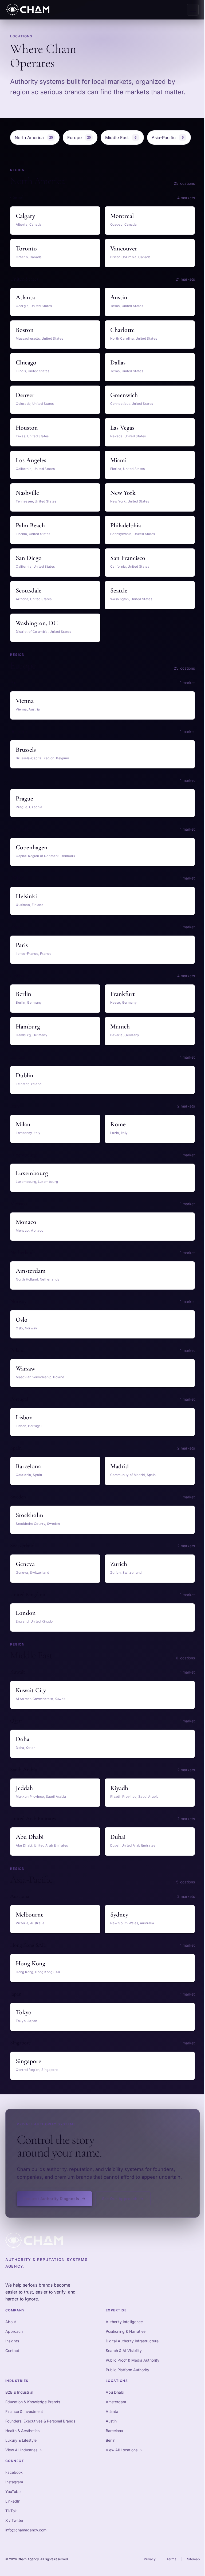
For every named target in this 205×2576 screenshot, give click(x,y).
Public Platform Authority (127, 2370)
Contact (12, 2351)
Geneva (25, 1564)
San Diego (29, 558)
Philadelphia (126, 525)
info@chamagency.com (26, 2530)
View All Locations (124, 2450)
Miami (118, 460)
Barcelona (28, 1466)
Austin (119, 297)
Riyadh (119, 1788)
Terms (171, 2559)
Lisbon (24, 1417)
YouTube (13, 2491)
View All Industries (24, 2450)
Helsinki (26, 896)
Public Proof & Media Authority (133, 2360)
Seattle (119, 590)
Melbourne (30, 1915)
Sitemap (193, 2559)
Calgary (25, 216)
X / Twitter (14, 2520)
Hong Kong (31, 1963)
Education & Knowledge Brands (33, 2402)
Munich (120, 1026)
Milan (23, 1124)
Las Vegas (122, 428)
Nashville (27, 493)
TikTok (11, 2511)
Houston (27, 428)
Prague (24, 798)
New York (123, 493)
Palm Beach (30, 525)
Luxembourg (32, 1173)
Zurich (119, 1564)
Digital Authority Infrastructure (132, 2341)
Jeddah (24, 1788)
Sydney (119, 1915)
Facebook (14, 2472)
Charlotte (122, 330)
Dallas (118, 362)
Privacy (150, 2559)
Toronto (26, 248)
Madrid (119, 1466)
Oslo (22, 1320)
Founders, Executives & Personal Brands (40, 2421)
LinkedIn (13, 2501)
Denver (25, 395)
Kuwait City (31, 1690)
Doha (23, 1739)
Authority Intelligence (124, 2322)
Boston (25, 330)
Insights (12, 2341)
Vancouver (124, 248)
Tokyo (24, 2012)
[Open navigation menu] (193, 10)
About (11, 2322)
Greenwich (124, 395)
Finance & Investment (24, 2411)
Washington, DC (37, 623)
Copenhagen (32, 847)
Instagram (14, 2482)
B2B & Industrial (19, 2392)
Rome (118, 1124)
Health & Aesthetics (22, 2431)
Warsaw (25, 1368)
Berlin (23, 994)
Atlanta (25, 297)
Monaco (26, 1222)
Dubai (118, 1837)
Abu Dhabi (30, 1837)
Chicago (26, 362)
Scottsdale (29, 590)
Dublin (25, 1075)
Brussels (26, 750)
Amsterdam (31, 1271)
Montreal (122, 216)
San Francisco (128, 558)
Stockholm (29, 1515)
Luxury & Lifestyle (21, 2440)
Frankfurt (123, 994)
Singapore (28, 2061)
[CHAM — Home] (28, 10)
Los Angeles (31, 460)
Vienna (25, 701)
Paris (22, 945)
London (26, 1613)
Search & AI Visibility (124, 2351)
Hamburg (28, 1026)
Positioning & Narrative (126, 2331)
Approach (14, 2331)
